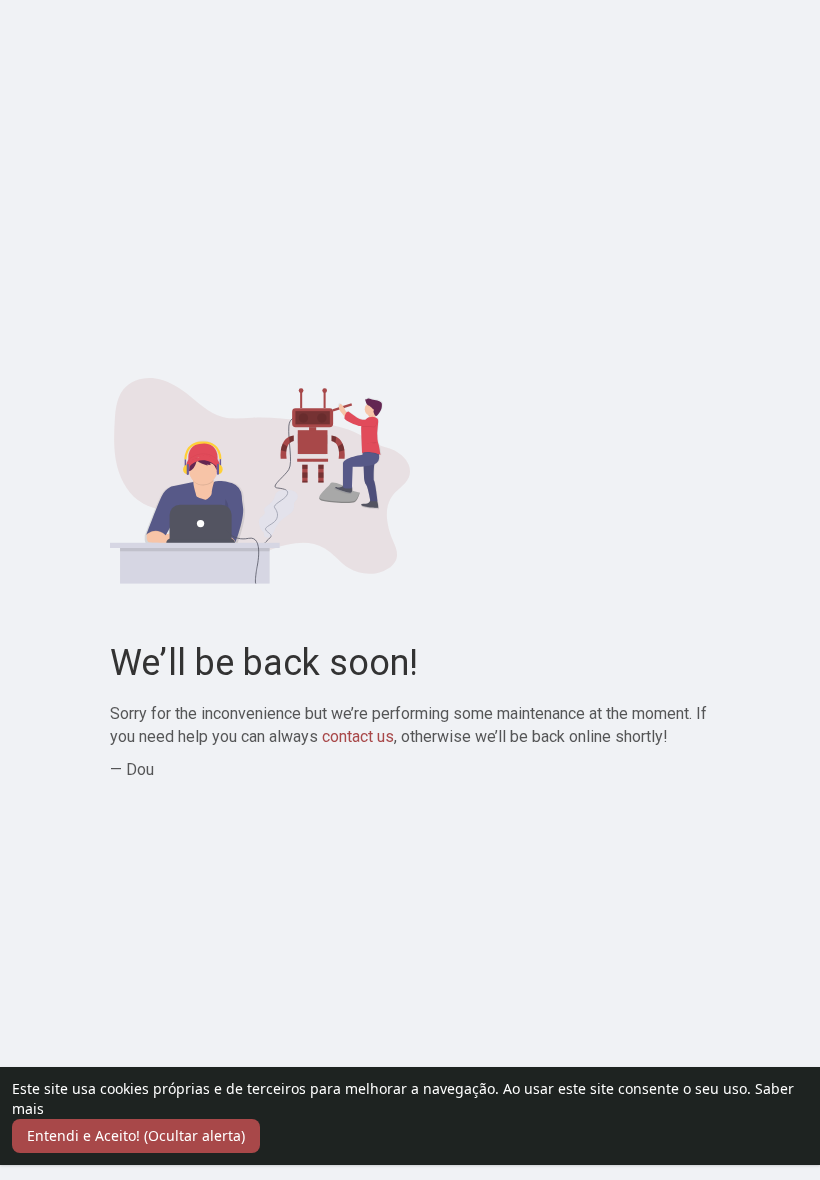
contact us (358, 736)
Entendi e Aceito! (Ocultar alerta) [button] (136, 1135)
